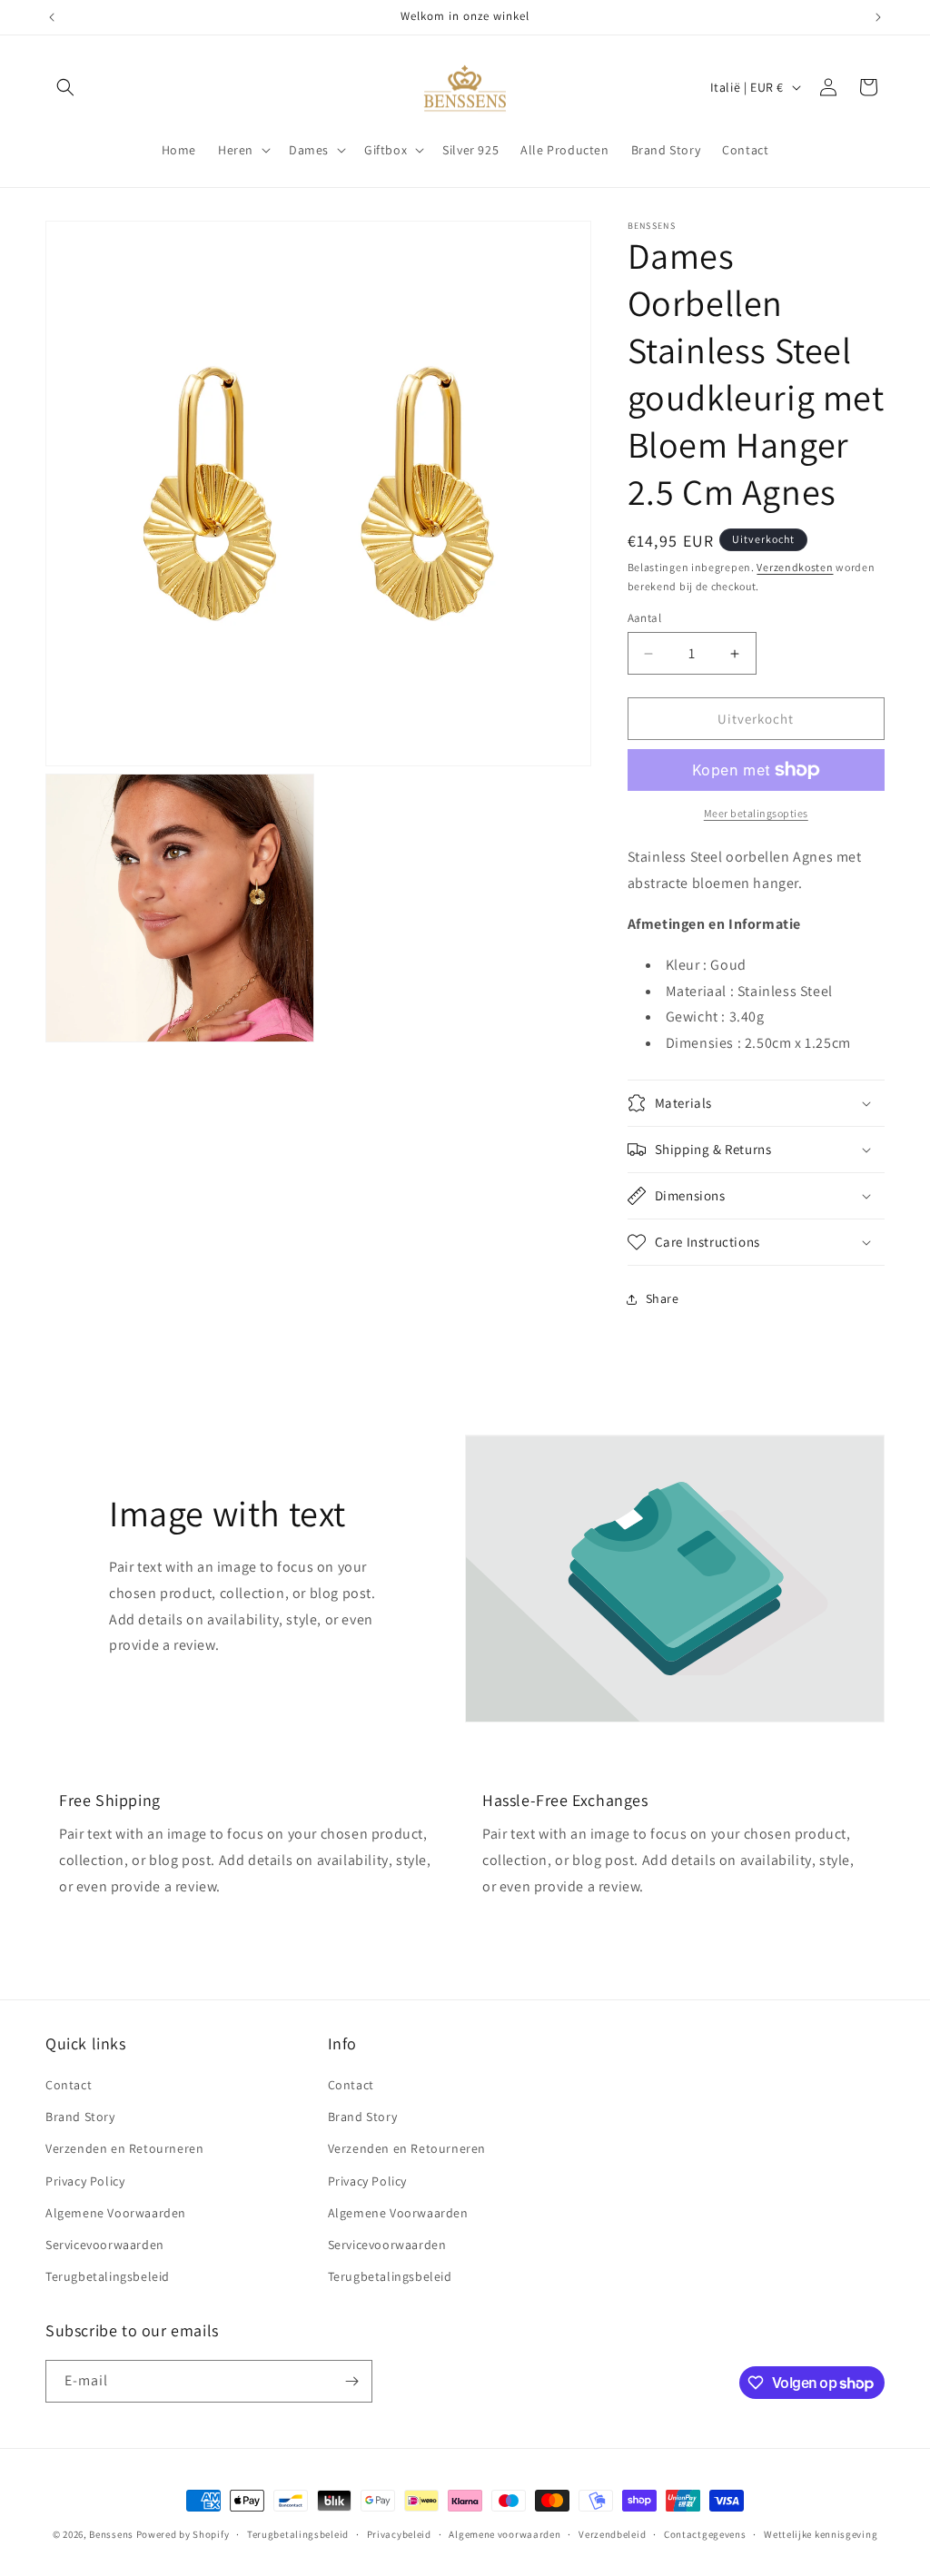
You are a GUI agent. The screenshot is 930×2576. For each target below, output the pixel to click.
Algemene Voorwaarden (116, 2213)
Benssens (111, 2534)
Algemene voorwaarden (505, 2534)
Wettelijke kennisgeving (821, 2534)
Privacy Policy (85, 2181)
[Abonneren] (351, 2381)
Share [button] (663, 1298)
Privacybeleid (399, 2534)
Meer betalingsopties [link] (756, 813)
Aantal (644, 618)
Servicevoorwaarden (105, 2245)
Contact (69, 2085)
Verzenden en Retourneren (124, 2148)
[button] (65, 87)
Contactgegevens (705, 2534)
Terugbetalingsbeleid (108, 2276)
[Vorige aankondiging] (52, 17)
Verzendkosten (795, 567)
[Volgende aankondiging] (878, 17)
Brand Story (80, 2117)
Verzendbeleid (612, 2534)
